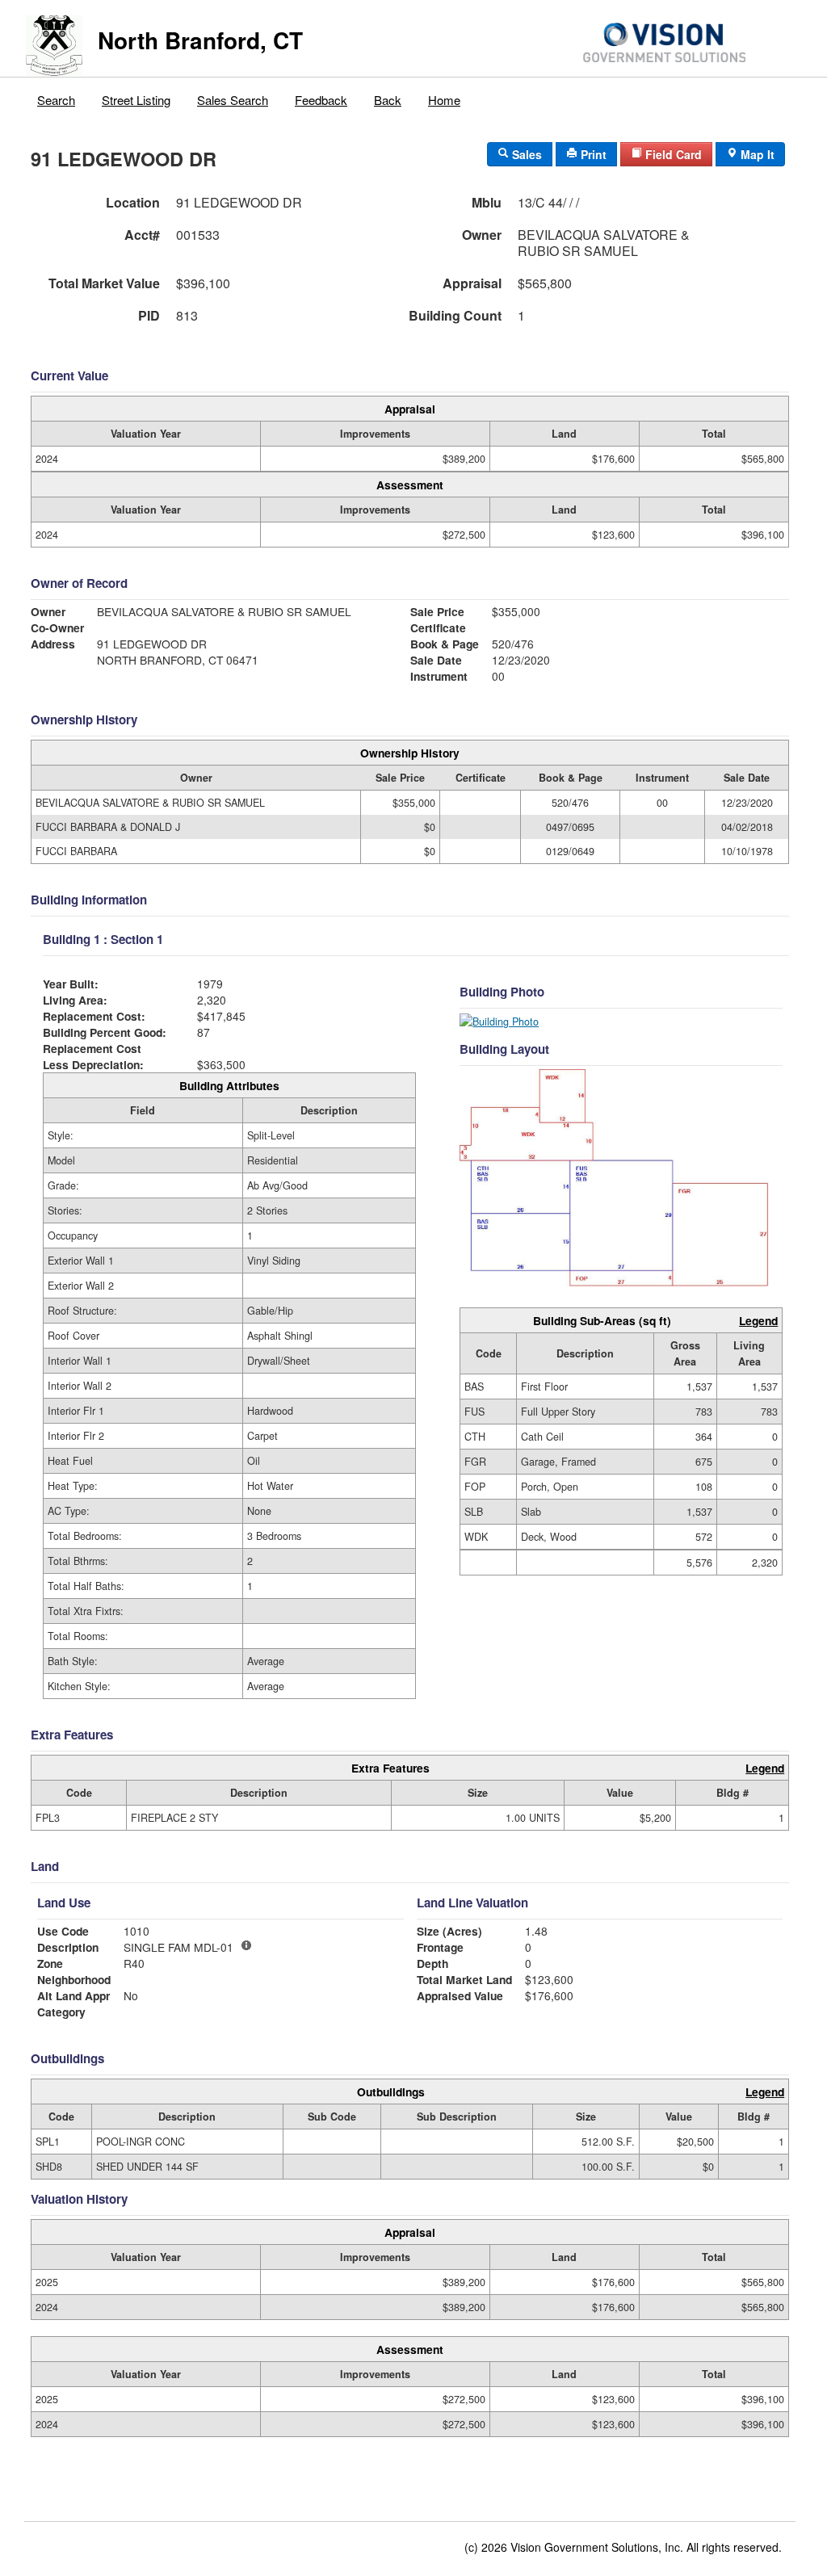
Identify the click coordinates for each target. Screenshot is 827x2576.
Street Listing (136, 100)
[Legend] (246, 1945)
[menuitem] (57, 96)
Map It (756, 154)
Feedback (321, 100)
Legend (758, 1320)
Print (592, 154)
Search (56, 100)
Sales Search (233, 100)
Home (444, 100)
